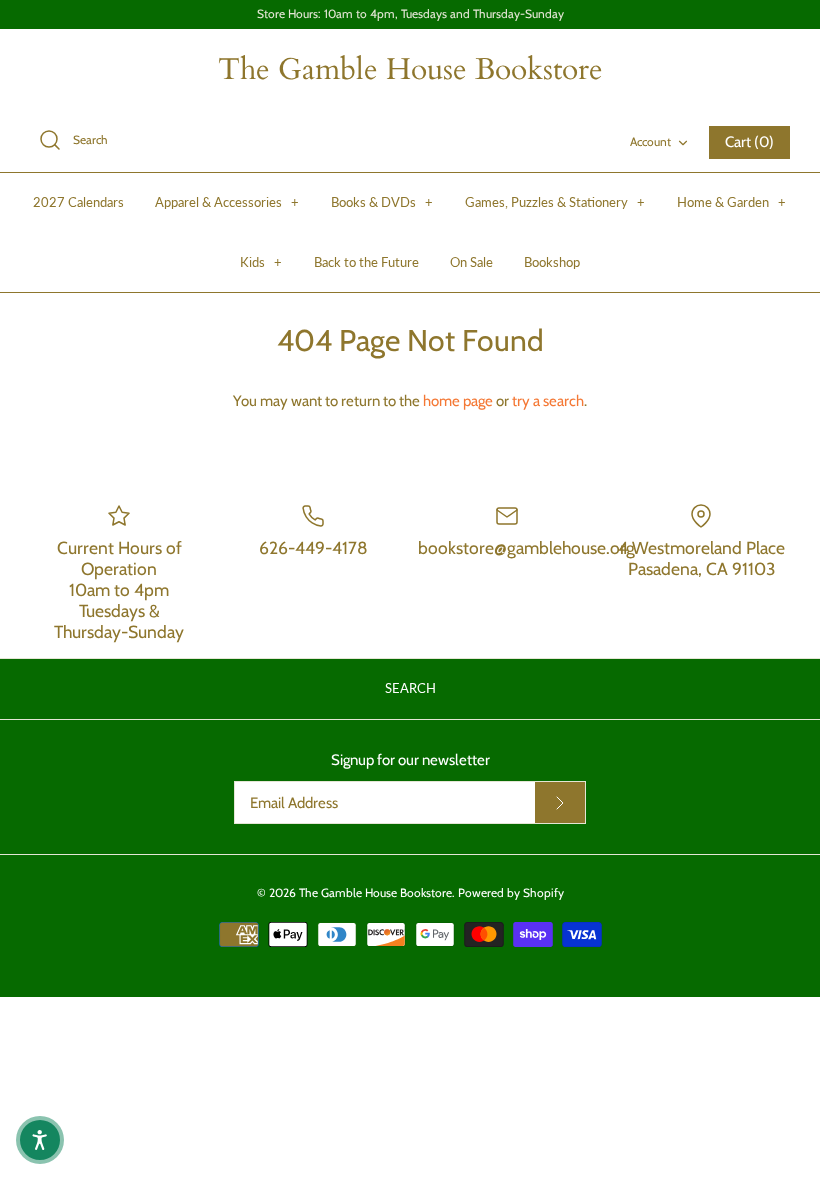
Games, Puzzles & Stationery (555, 202)
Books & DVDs (382, 202)
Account (650, 141)
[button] (40, 1140)
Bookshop (552, 262)
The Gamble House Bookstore (375, 892)
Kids (261, 262)
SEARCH (410, 688)
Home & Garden (731, 202)
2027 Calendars (78, 202)
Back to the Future (366, 262)
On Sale (471, 262)
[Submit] (560, 803)
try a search (548, 401)
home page (458, 401)
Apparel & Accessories (227, 202)
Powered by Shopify (511, 892)
